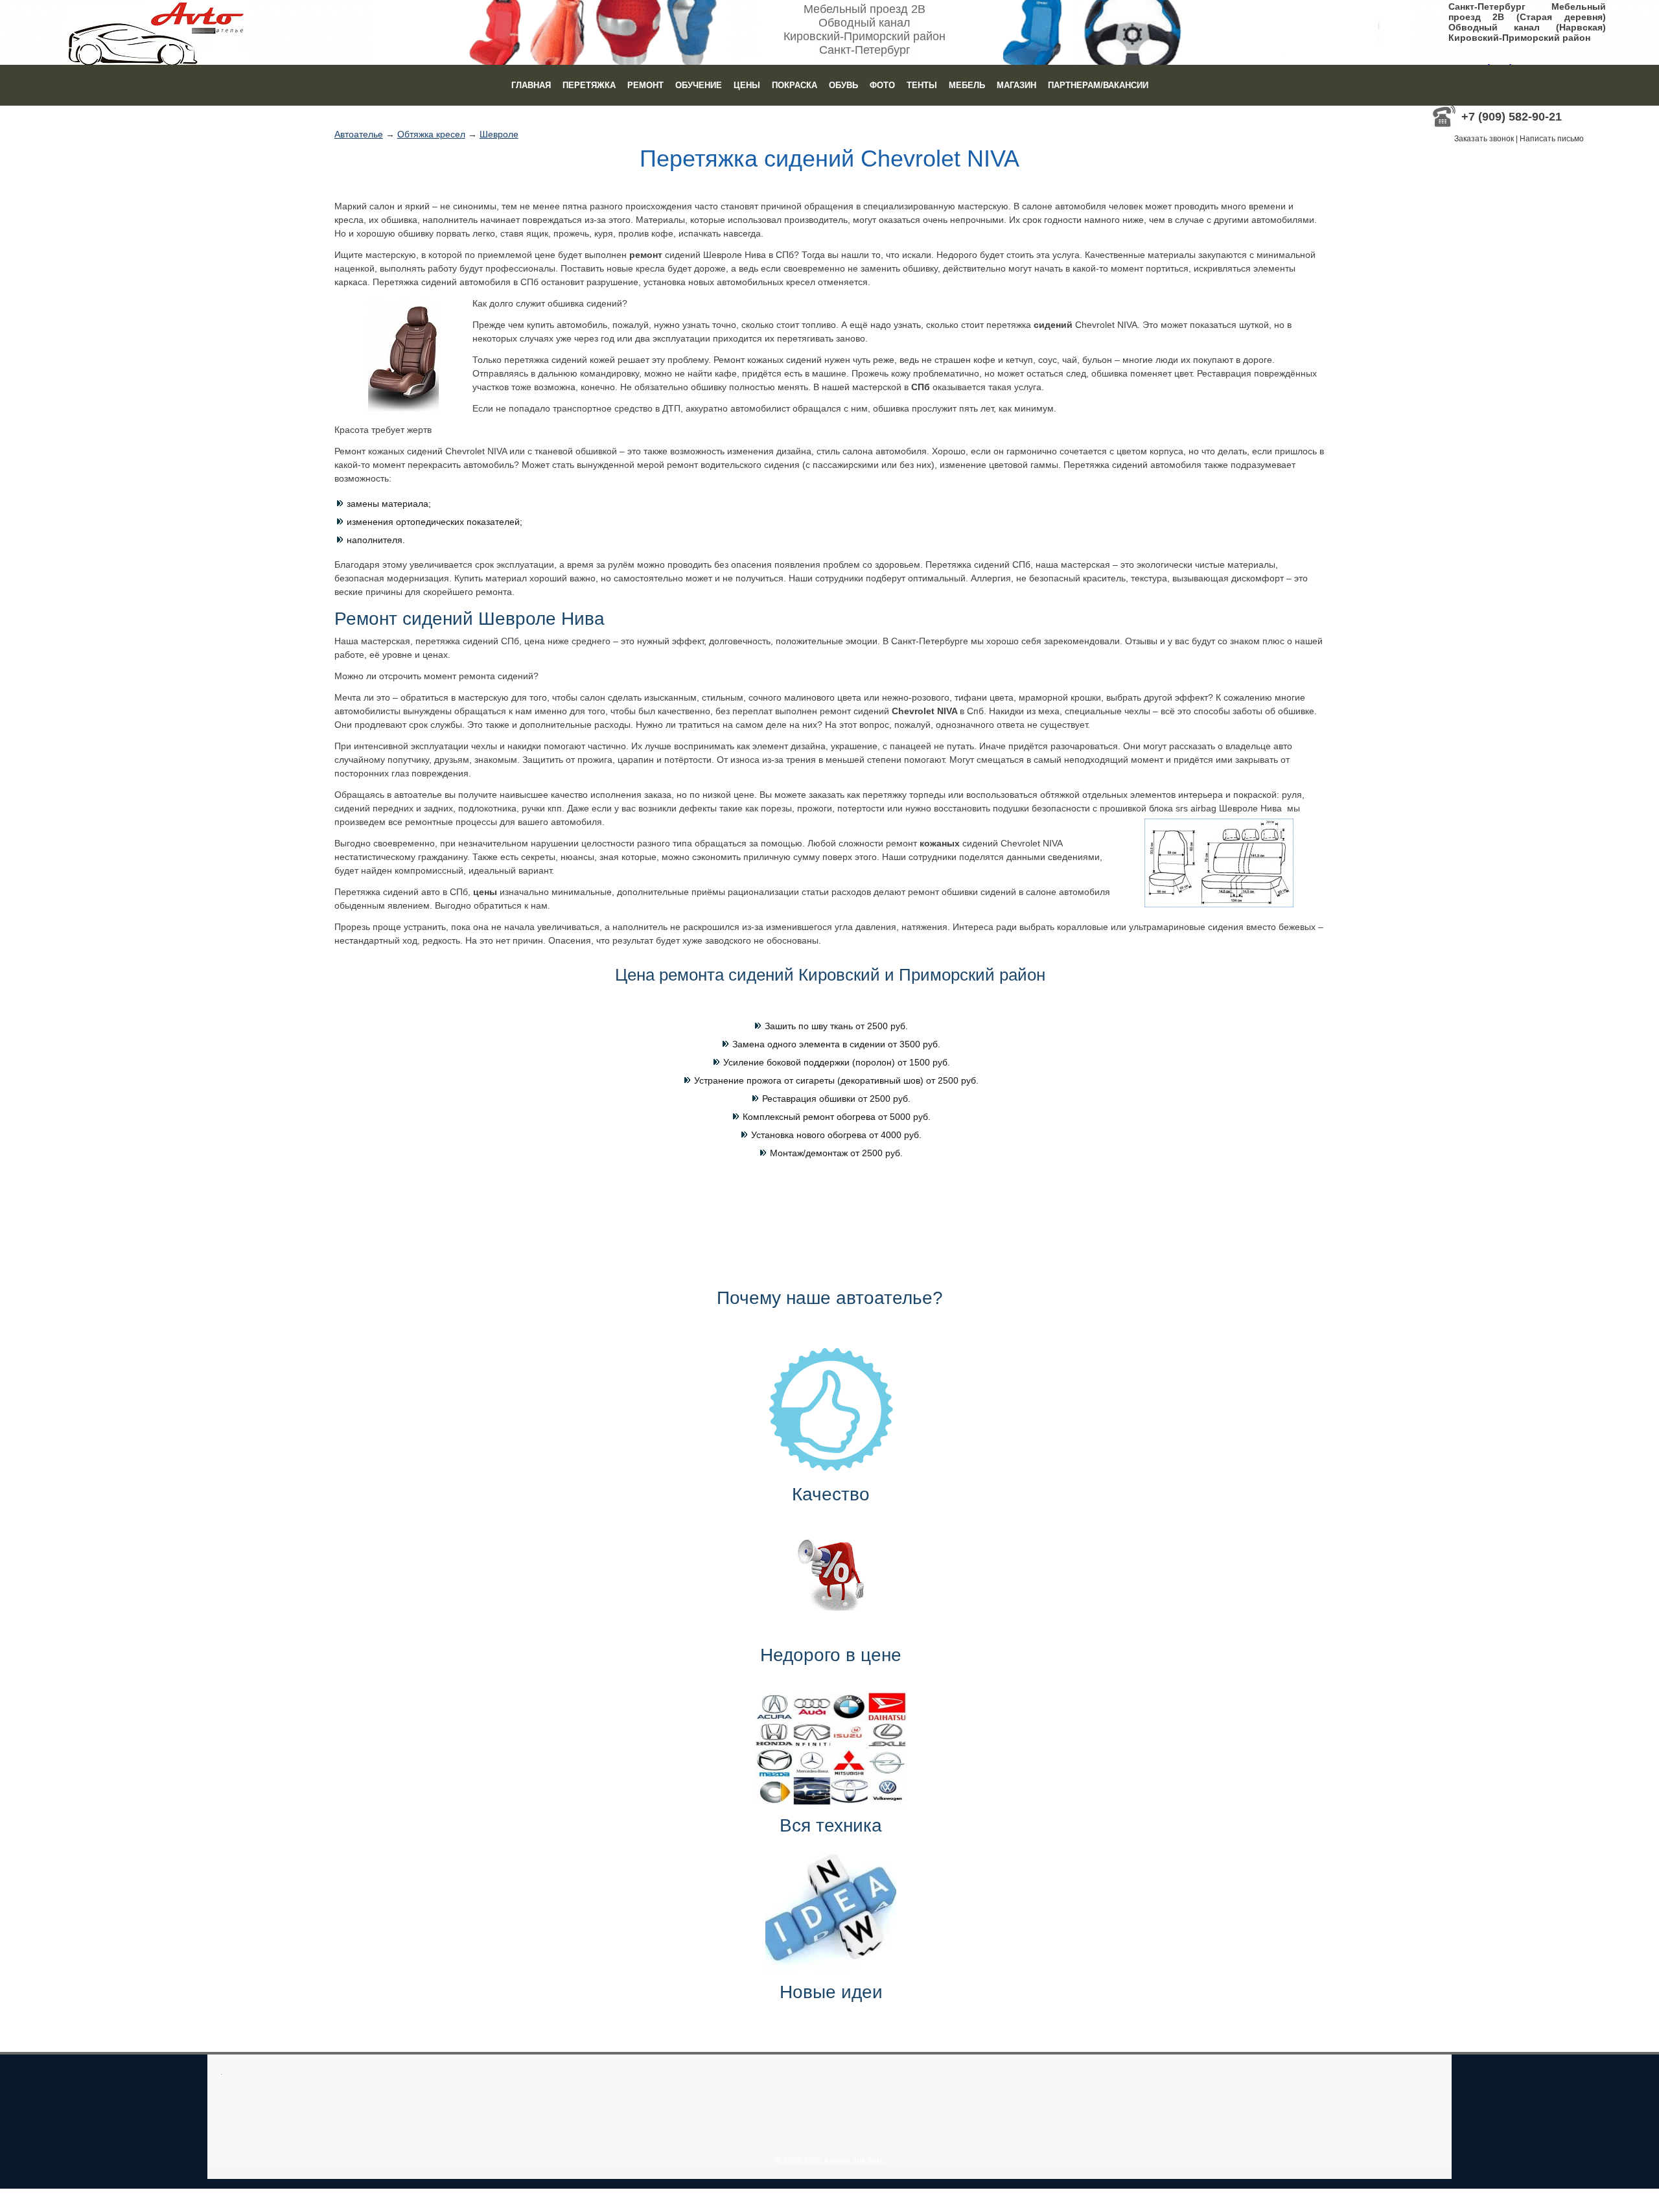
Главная (531, 85)
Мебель (967, 85)
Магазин (1016, 85)
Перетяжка (589, 85)
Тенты (922, 85)
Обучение (699, 85)
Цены (747, 85)
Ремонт (645, 85)
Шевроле (499, 134)
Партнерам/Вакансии (1098, 85)
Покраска (795, 85)
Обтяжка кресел (431, 134)
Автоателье (359, 134)
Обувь (843, 85)
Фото (882, 85)
